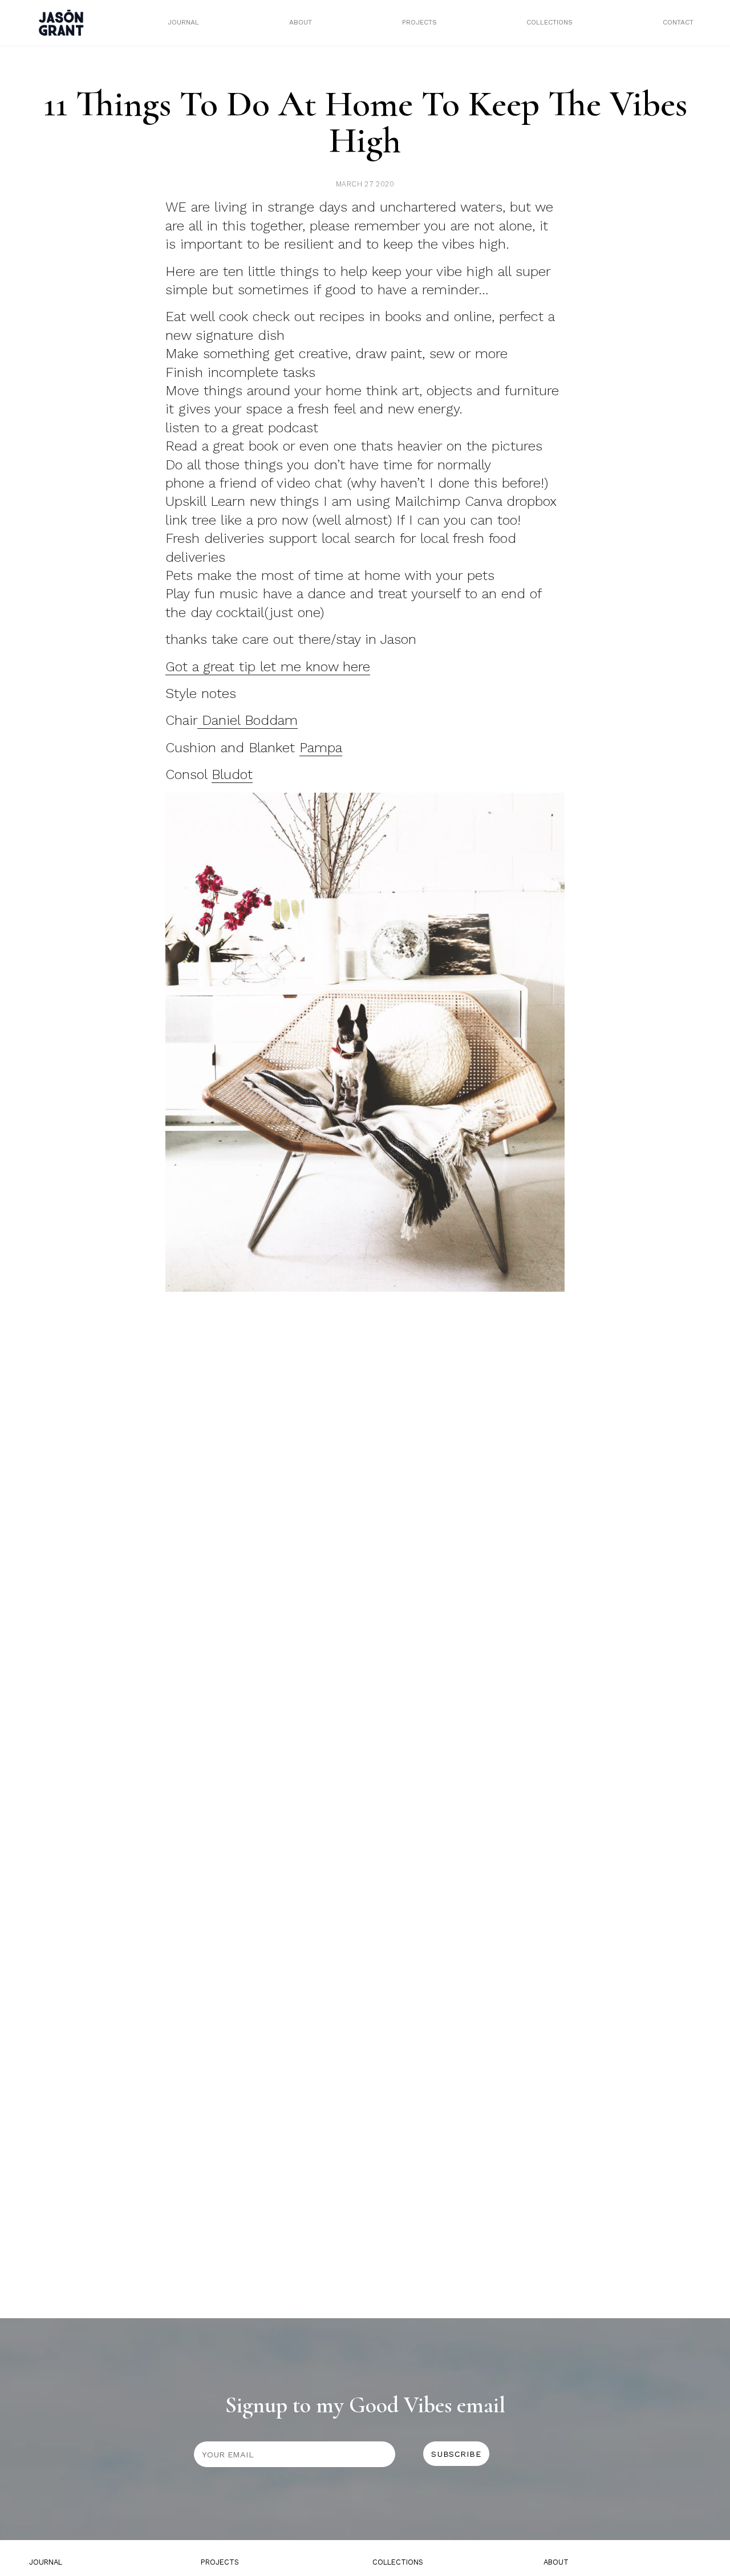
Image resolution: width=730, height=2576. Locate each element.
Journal (183, 22)
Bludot (232, 774)
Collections (549, 22)
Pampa (321, 748)
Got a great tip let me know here (268, 667)
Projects (419, 22)
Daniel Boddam (248, 720)
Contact (678, 22)
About (301, 22)
